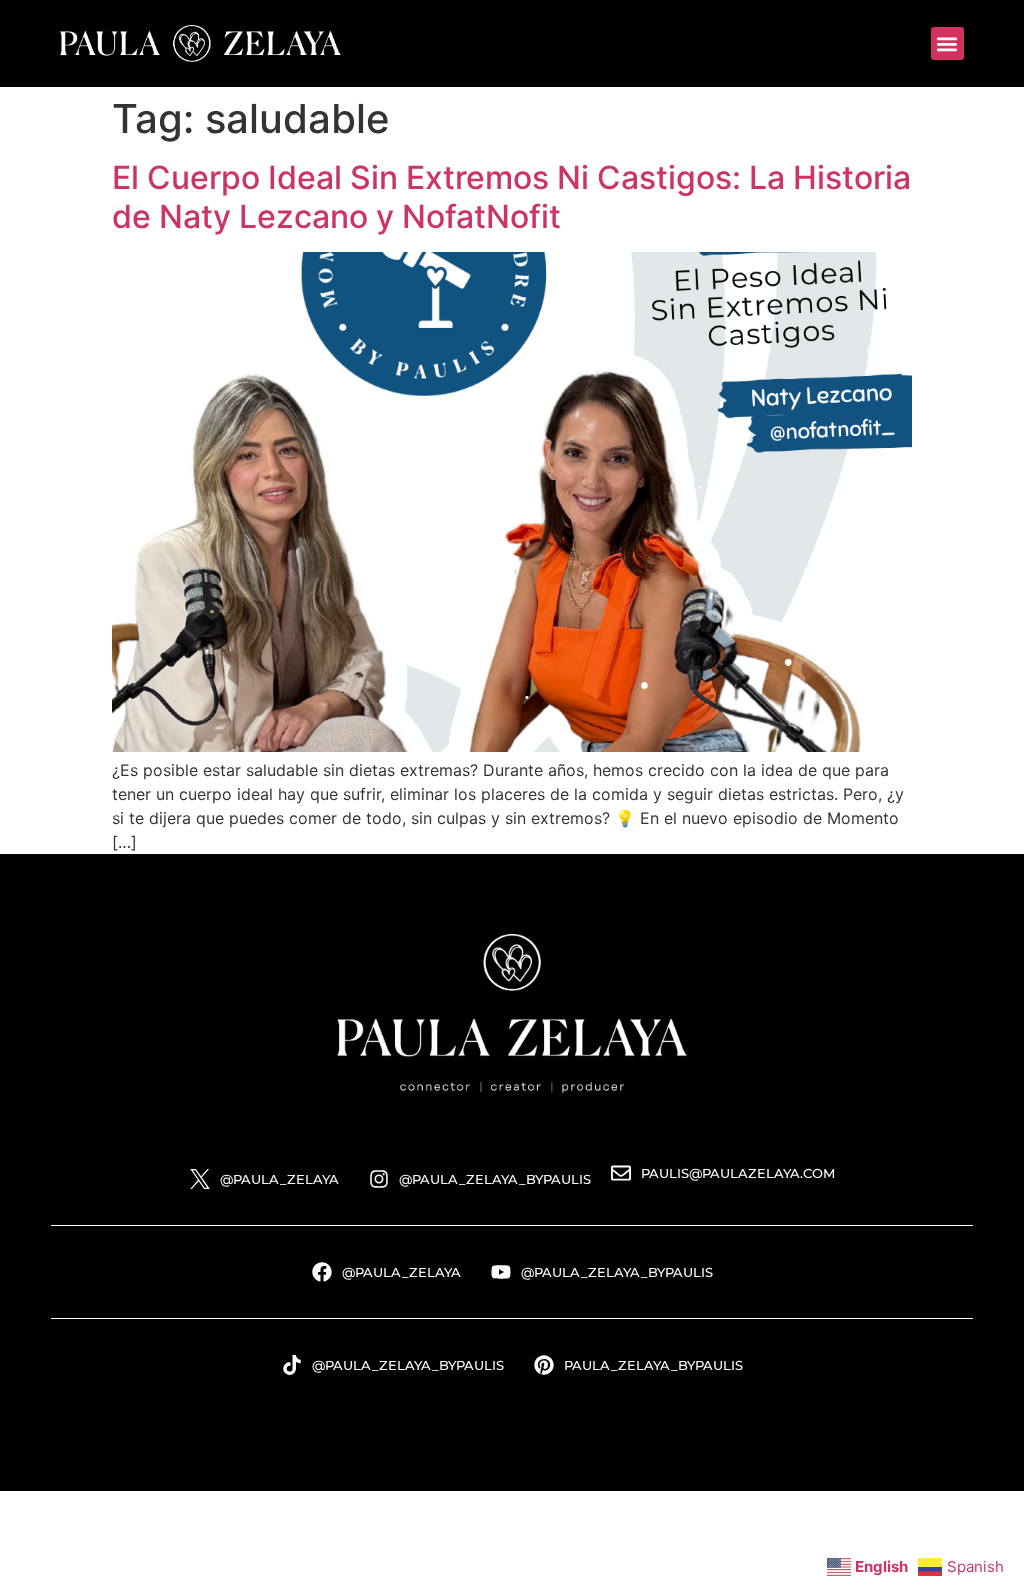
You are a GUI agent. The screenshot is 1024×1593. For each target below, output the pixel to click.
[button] (947, 43)
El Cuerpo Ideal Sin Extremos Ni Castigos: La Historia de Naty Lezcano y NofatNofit (511, 196)
